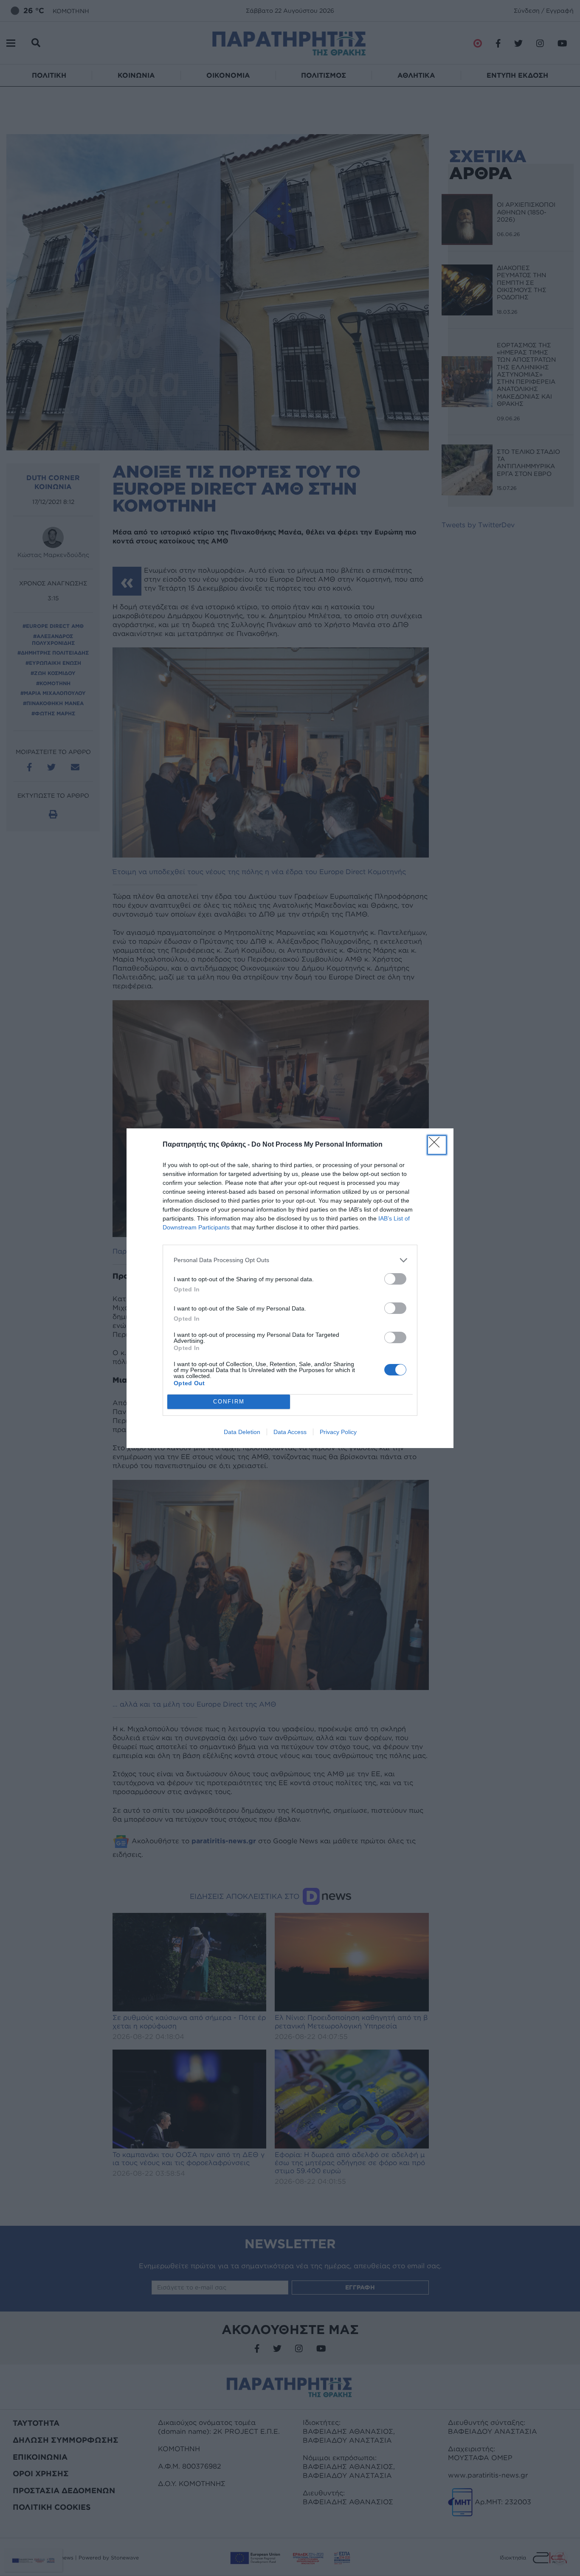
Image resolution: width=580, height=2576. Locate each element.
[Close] (437, 1145)
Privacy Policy (338, 1432)
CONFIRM (229, 1402)
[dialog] (290, 1288)
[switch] (395, 1279)
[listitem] (290, 1260)
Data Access (290, 1432)
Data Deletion (242, 1432)
